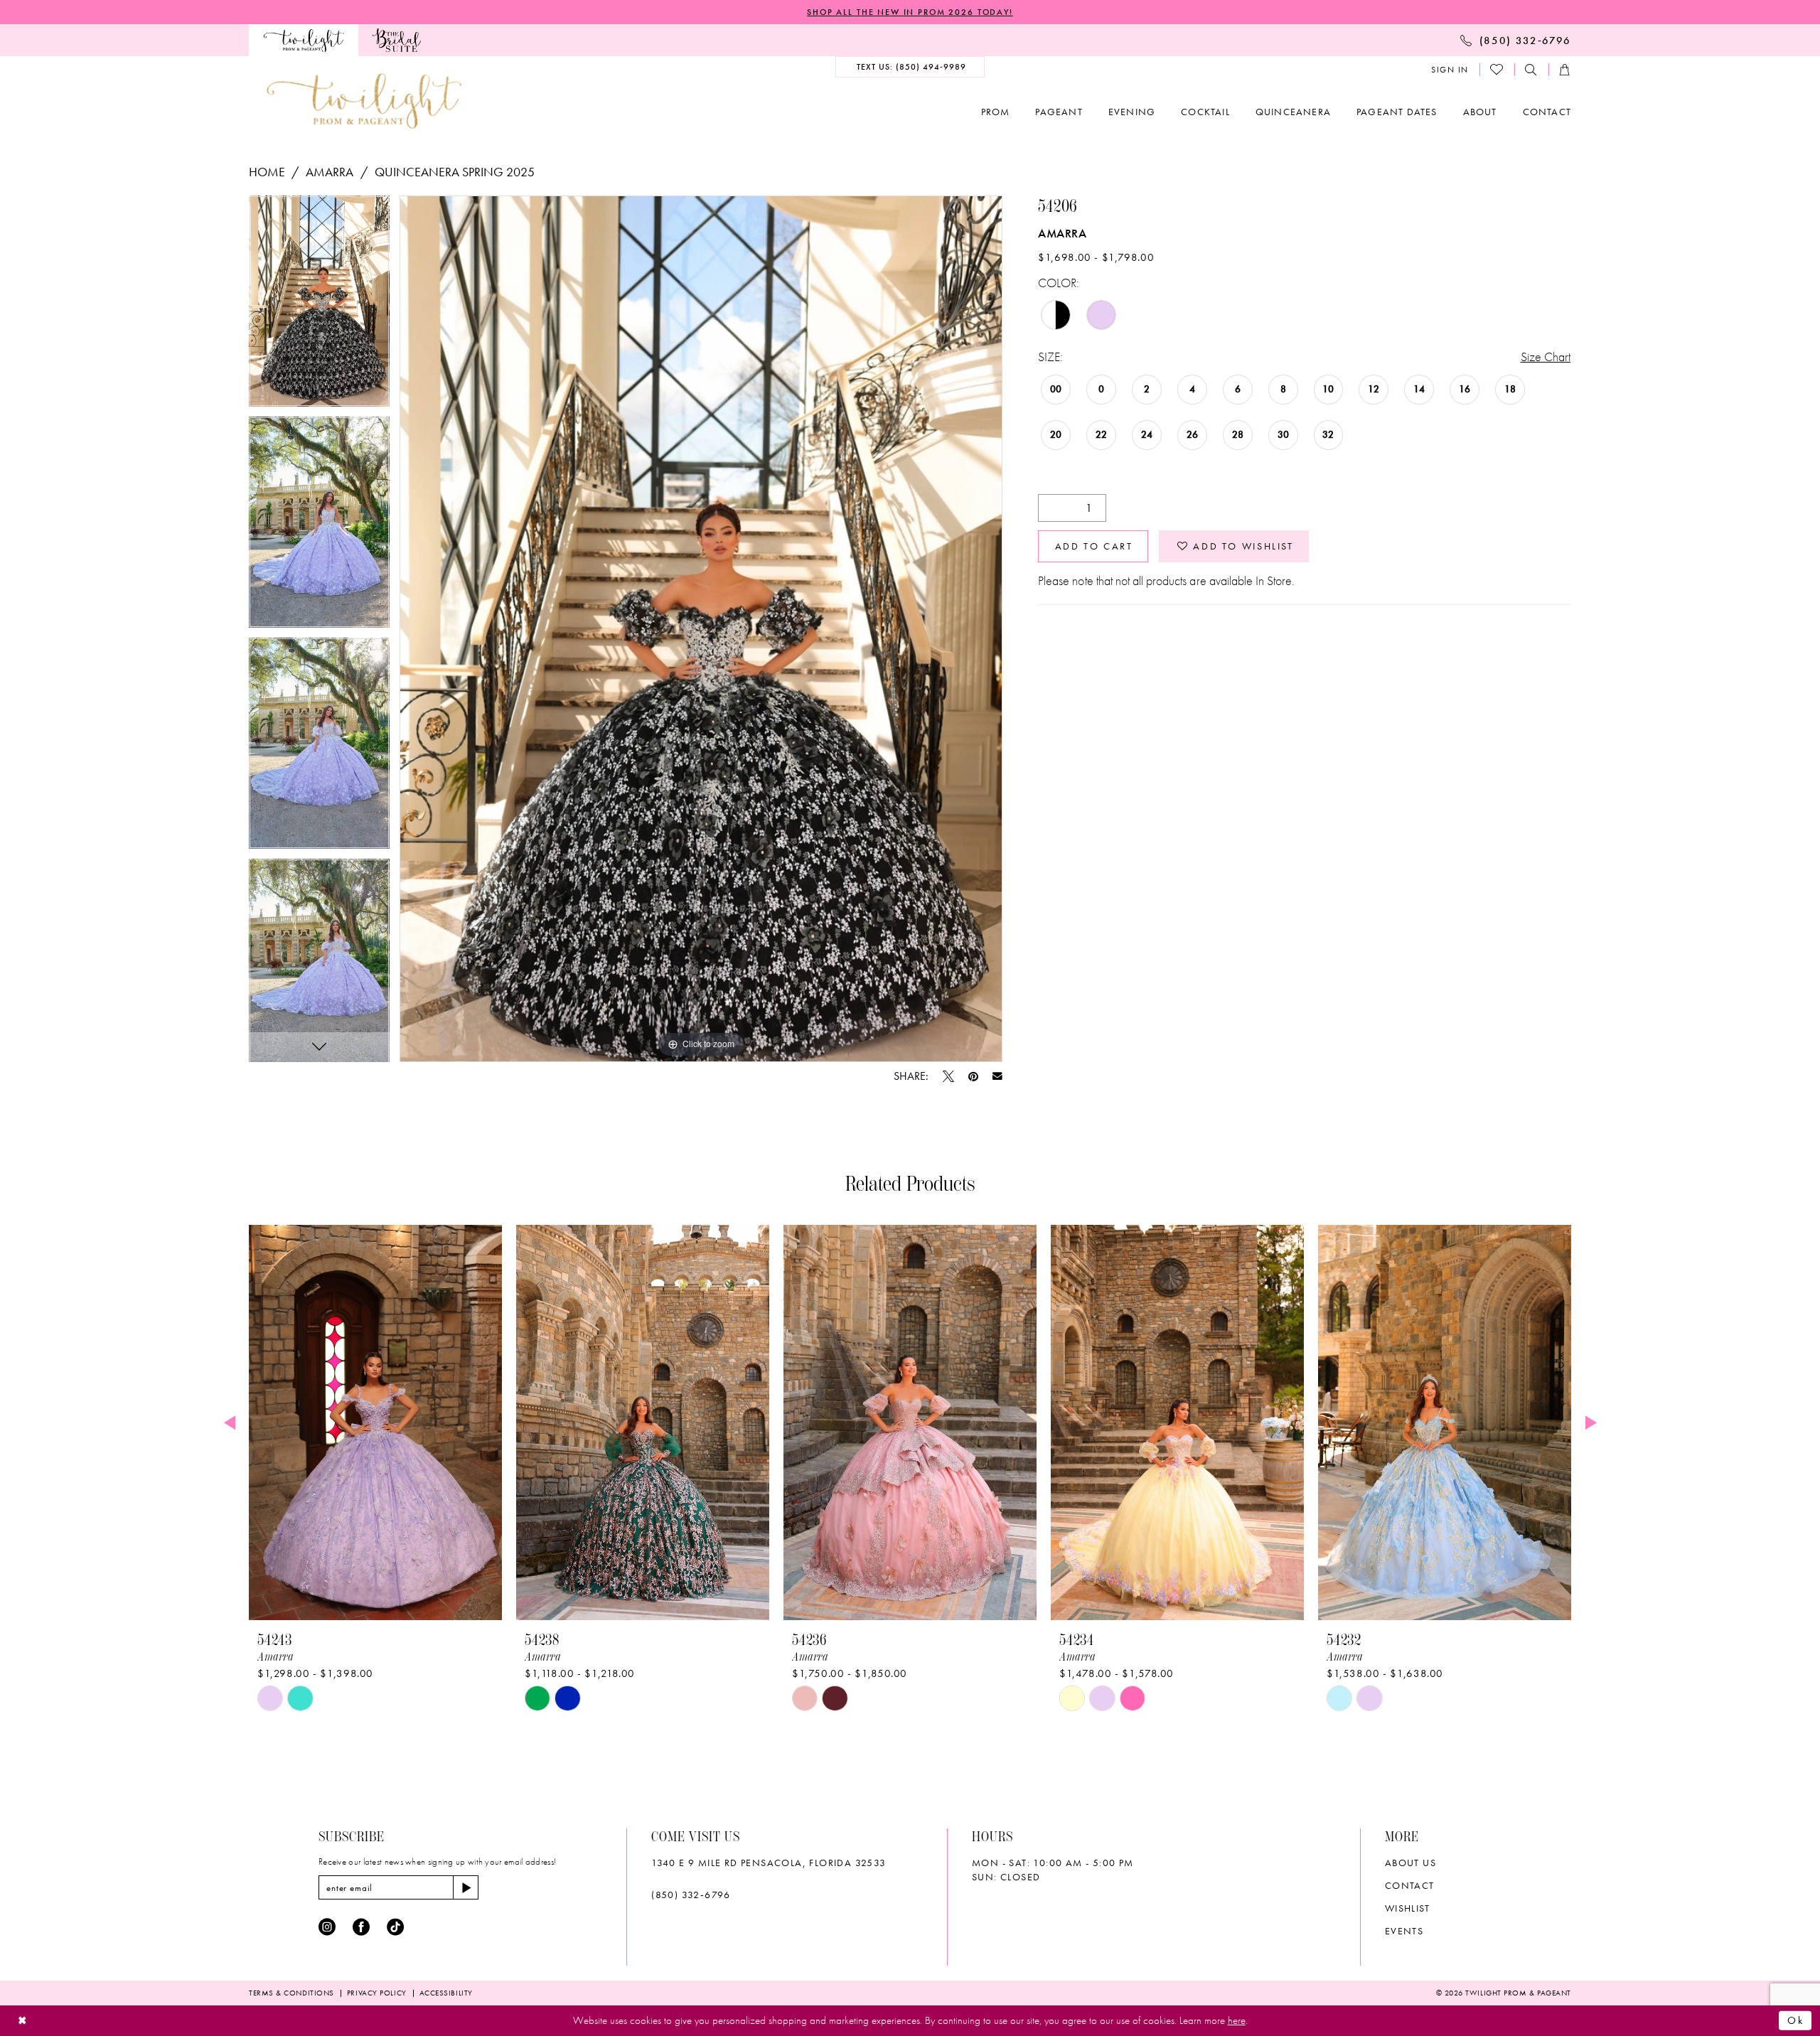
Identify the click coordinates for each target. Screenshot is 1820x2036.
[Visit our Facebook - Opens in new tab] (361, 1927)
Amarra (330, 172)
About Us (1410, 1863)
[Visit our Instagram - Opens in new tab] (327, 1927)
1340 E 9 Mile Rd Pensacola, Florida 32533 (769, 1863)
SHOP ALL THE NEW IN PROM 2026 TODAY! (910, 12)
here (1237, 2020)
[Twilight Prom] (304, 40)
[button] (1450, 70)
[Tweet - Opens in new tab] (948, 1076)
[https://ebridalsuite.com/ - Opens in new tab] (396, 40)
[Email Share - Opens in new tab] (997, 1076)
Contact (1410, 1885)
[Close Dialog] (22, 2021)
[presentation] (375, 1422)
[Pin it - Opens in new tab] (973, 1076)
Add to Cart (1094, 546)
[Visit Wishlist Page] (1497, 70)
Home (267, 172)
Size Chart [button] (1546, 357)
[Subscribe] (466, 1887)
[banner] (364, 101)
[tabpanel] (319, 306)
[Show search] (1531, 70)
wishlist (1407, 1908)
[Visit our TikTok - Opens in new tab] (395, 1927)
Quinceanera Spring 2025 (455, 172)
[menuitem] (304, 40)
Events (1404, 1931)
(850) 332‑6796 (691, 1895)
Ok (1796, 2020)
